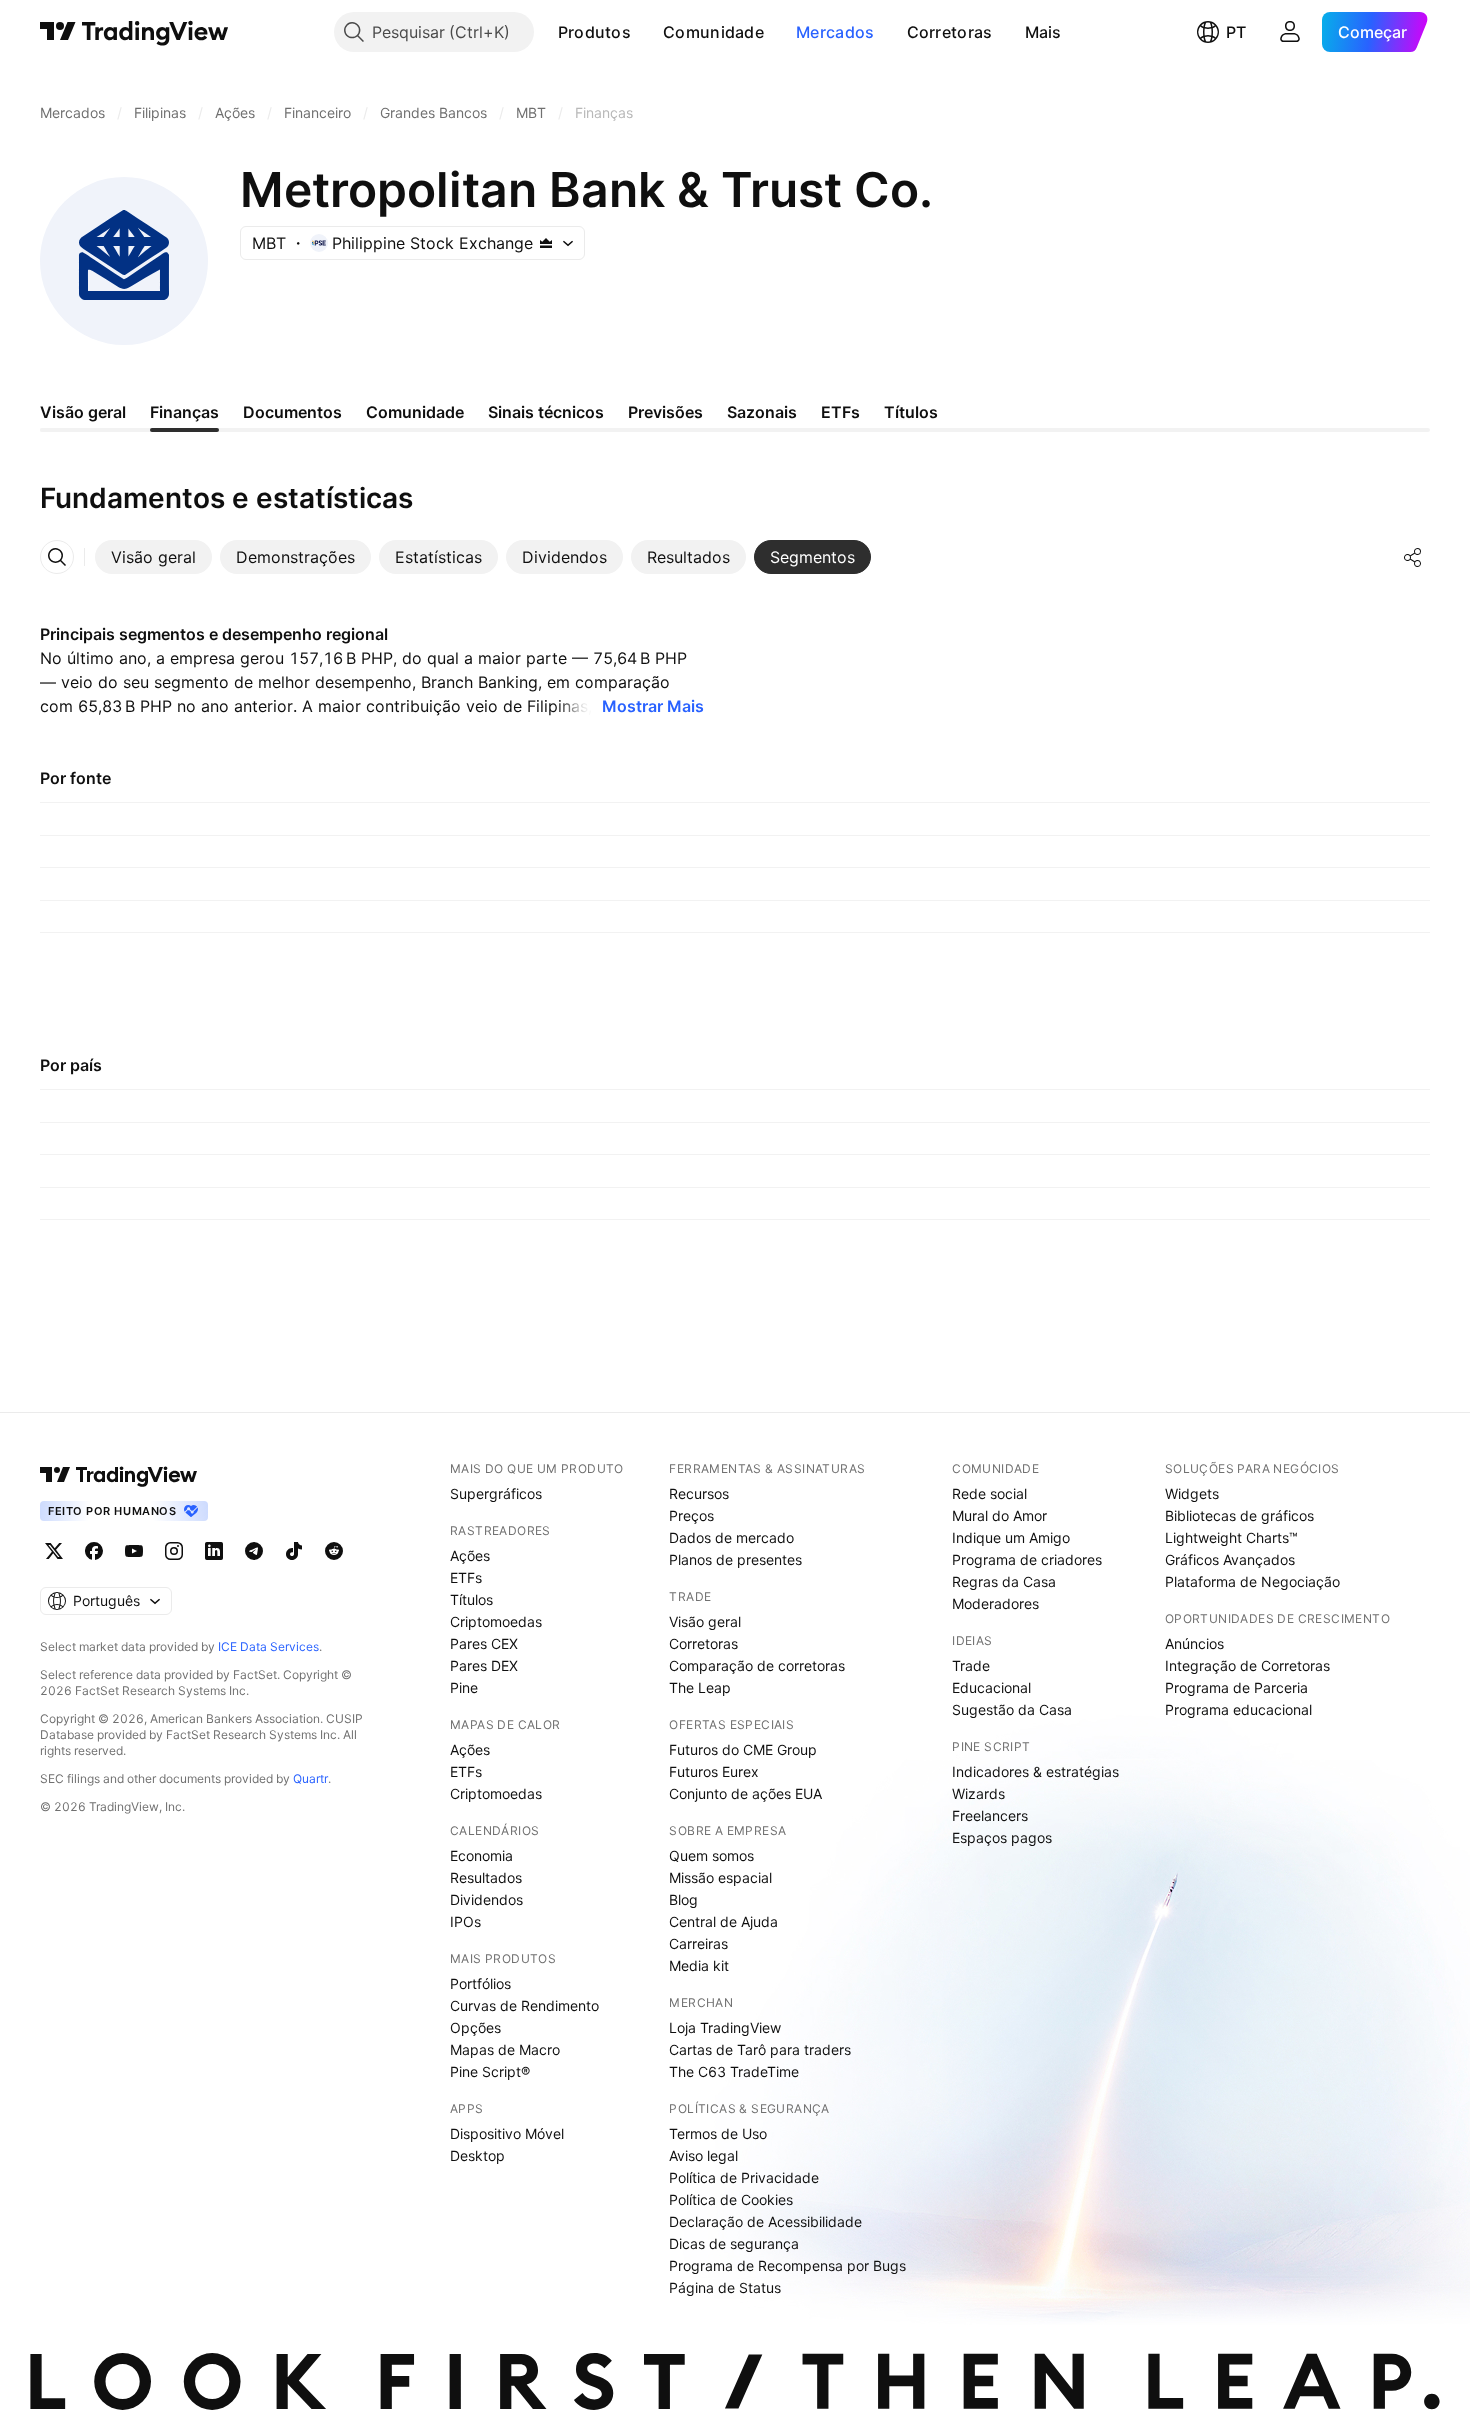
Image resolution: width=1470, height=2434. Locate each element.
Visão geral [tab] (83, 412)
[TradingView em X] (54, 1551)
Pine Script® (490, 2071)
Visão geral (705, 1621)
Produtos (594, 32)
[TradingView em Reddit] (334, 1551)
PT (1236, 32)
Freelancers (990, 1815)
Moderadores (995, 1603)
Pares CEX (484, 1643)
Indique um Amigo (1011, 1537)
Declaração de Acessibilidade (765, 2221)
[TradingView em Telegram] (254, 1551)
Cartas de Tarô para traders (760, 2049)
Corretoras (950, 32)
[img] (546, 243)
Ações (470, 1555)
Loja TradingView (725, 2027)
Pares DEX (484, 1665)
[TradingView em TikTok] (294, 1551)
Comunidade (713, 32)
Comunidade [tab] (415, 412)
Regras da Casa (1004, 1581)
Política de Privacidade (744, 2177)
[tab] (153, 557)
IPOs (465, 1921)
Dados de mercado (731, 1537)
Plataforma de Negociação (1252, 1581)
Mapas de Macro (505, 2049)
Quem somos (711, 1855)
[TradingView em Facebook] (94, 1551)
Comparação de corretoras (757, 1665)
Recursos (699, 1493)
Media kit (699, 1965)
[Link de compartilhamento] (1413, 557)
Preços (691, 1515)
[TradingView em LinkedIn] (214, 1551)
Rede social (989, 1493)
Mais (1043, 32)
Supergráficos (496, 1493)
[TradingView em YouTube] (134, 1551)
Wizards (978, 1793)
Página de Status (725, 2287)
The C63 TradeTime (734, 2071)
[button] (646, 32)
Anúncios (1194, 1643)
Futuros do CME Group (743, 1749)
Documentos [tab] (292, 412)
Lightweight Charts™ (1231, 1537)
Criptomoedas (496, 1621)
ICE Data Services (268, 1646)
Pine (464, 1687)
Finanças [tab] (184, 412)
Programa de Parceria (1236, 1687)
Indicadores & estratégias (1035, 1771)
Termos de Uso (718, 2133)
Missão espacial (720, 1877)
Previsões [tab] (665, 412)
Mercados (835, 32)
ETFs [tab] (840, 412)
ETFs (466, 1577)
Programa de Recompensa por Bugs (787, 2265)
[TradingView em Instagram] (174, 1551)
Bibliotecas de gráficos (1239, 1515)
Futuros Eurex (714, 1771)
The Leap (700, 1687)
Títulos (471, 1599)
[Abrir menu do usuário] (1290, 32)
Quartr (310, 1778)
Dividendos (486, 1899)
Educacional (991, 1687)
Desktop (477, 2155)
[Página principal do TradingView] (134, 32)
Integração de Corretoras (1247, 1665)
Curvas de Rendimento (524, 2005)
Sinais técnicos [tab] (546, 412)
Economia (481, 1855)
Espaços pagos (1002, 1837)
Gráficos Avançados (1230, 1559)
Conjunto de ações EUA (745, 1793)
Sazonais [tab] (762, 412)
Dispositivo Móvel (507, 2133)
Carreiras (698, 1943)
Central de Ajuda (723, 1921)
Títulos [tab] (911, 412)
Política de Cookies (731, 2199)
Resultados (486, 1877)
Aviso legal (703, 2155)
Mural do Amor (999, 1515)
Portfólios (480, 1983)
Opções (475, 2027)
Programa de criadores (1027, 1559)
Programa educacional (1238, 1709)
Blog (683, 1899)
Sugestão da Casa (1012, 1709)
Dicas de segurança (734, 2243)
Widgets (1192, 1493)
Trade (971, 1665)
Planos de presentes (735, 1559)
